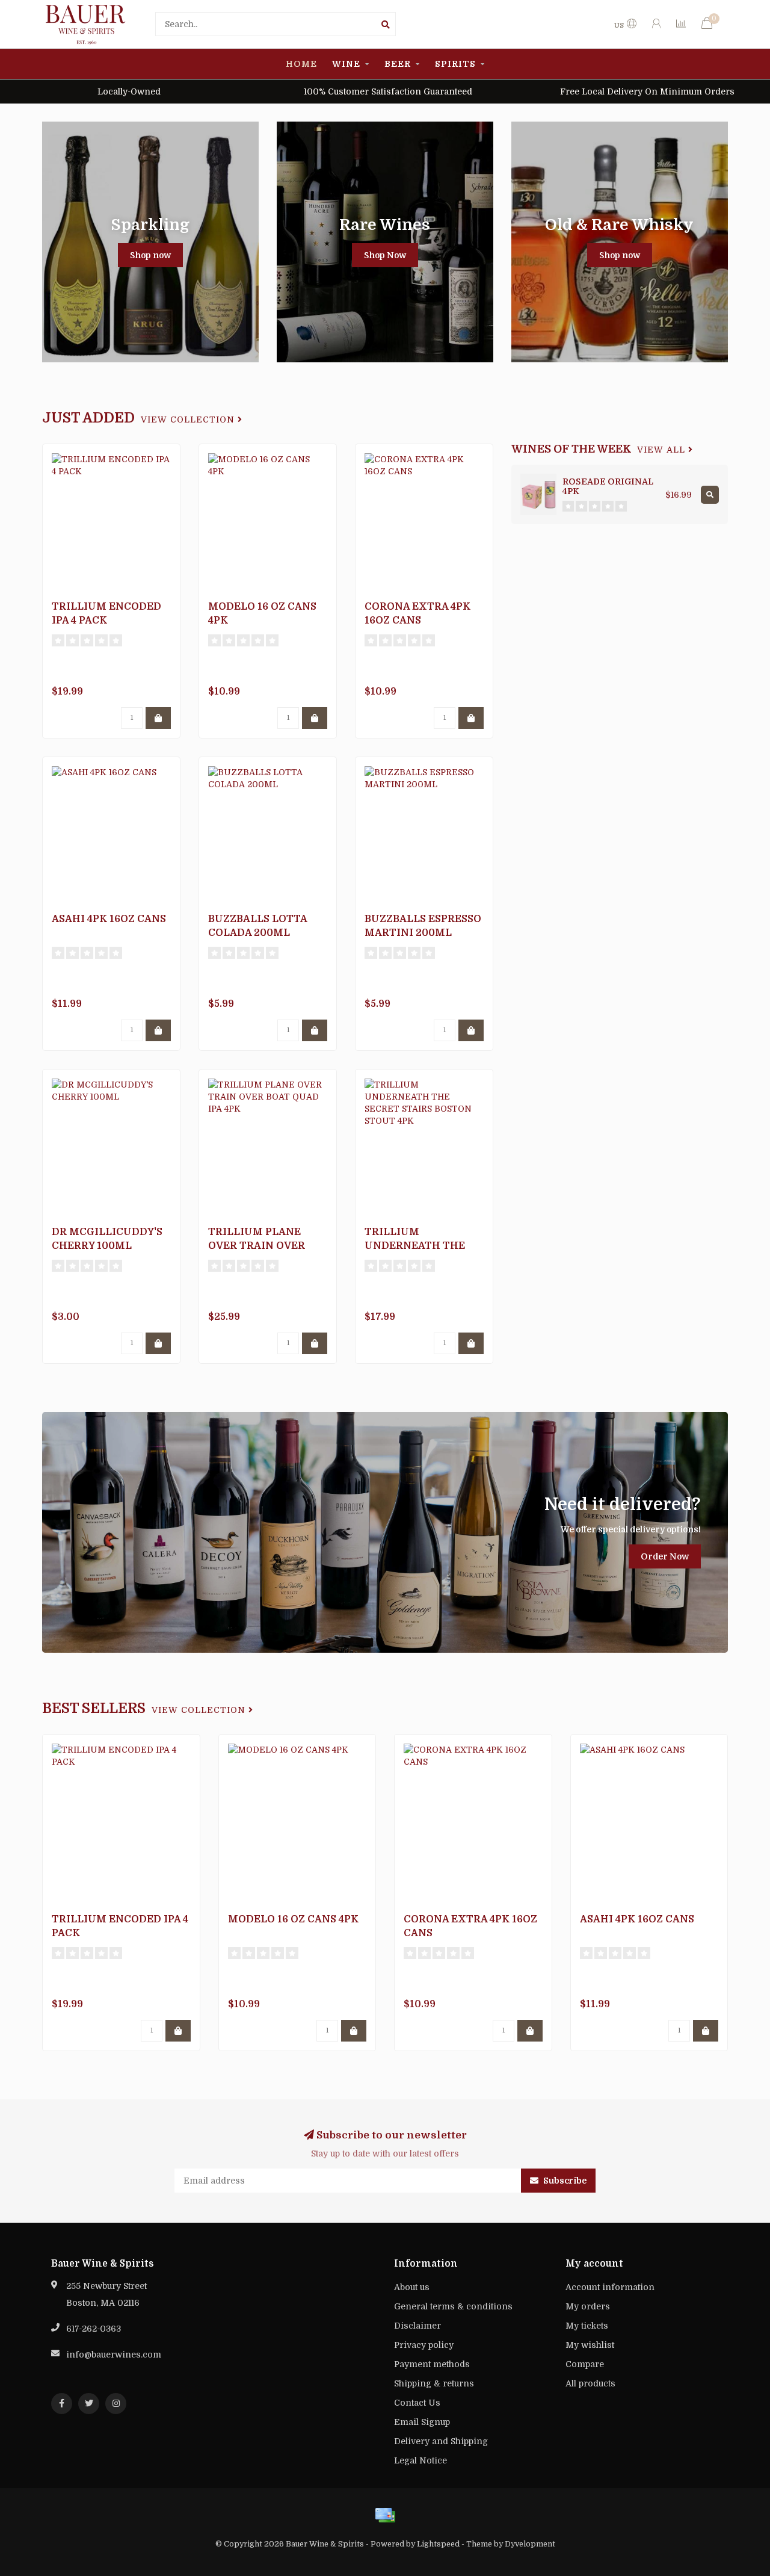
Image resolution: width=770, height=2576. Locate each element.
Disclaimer (417, 2326)
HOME (301, 64)
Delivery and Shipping (441, 2441)
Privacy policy (424, 2345)
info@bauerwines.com (114, 2355)
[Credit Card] (385, 2515)
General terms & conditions (453, 2306)
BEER (398, 64)
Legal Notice (420, 2460)
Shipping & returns (434, 2383)
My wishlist (590, 2345)
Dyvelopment (530, 2544)
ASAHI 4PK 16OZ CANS (109, 919)
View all (663, 450)
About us (412, 2287)
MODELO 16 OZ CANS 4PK (293, 1919)
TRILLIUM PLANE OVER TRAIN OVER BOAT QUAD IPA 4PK (260, 1246)
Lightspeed (438, 2544)
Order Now (665, 1556)
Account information (610, 2287)
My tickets (587, 2326)
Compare (585, 2364)
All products (590, 2383)
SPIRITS (455, 64)
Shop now (150, 255)
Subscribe (564, 2181)
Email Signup (422, 2422)
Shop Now (385, 255)
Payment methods (432, 2364)
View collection (189, 420)
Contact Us (417, 2403)
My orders (588, 2306)
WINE (346, 64)
